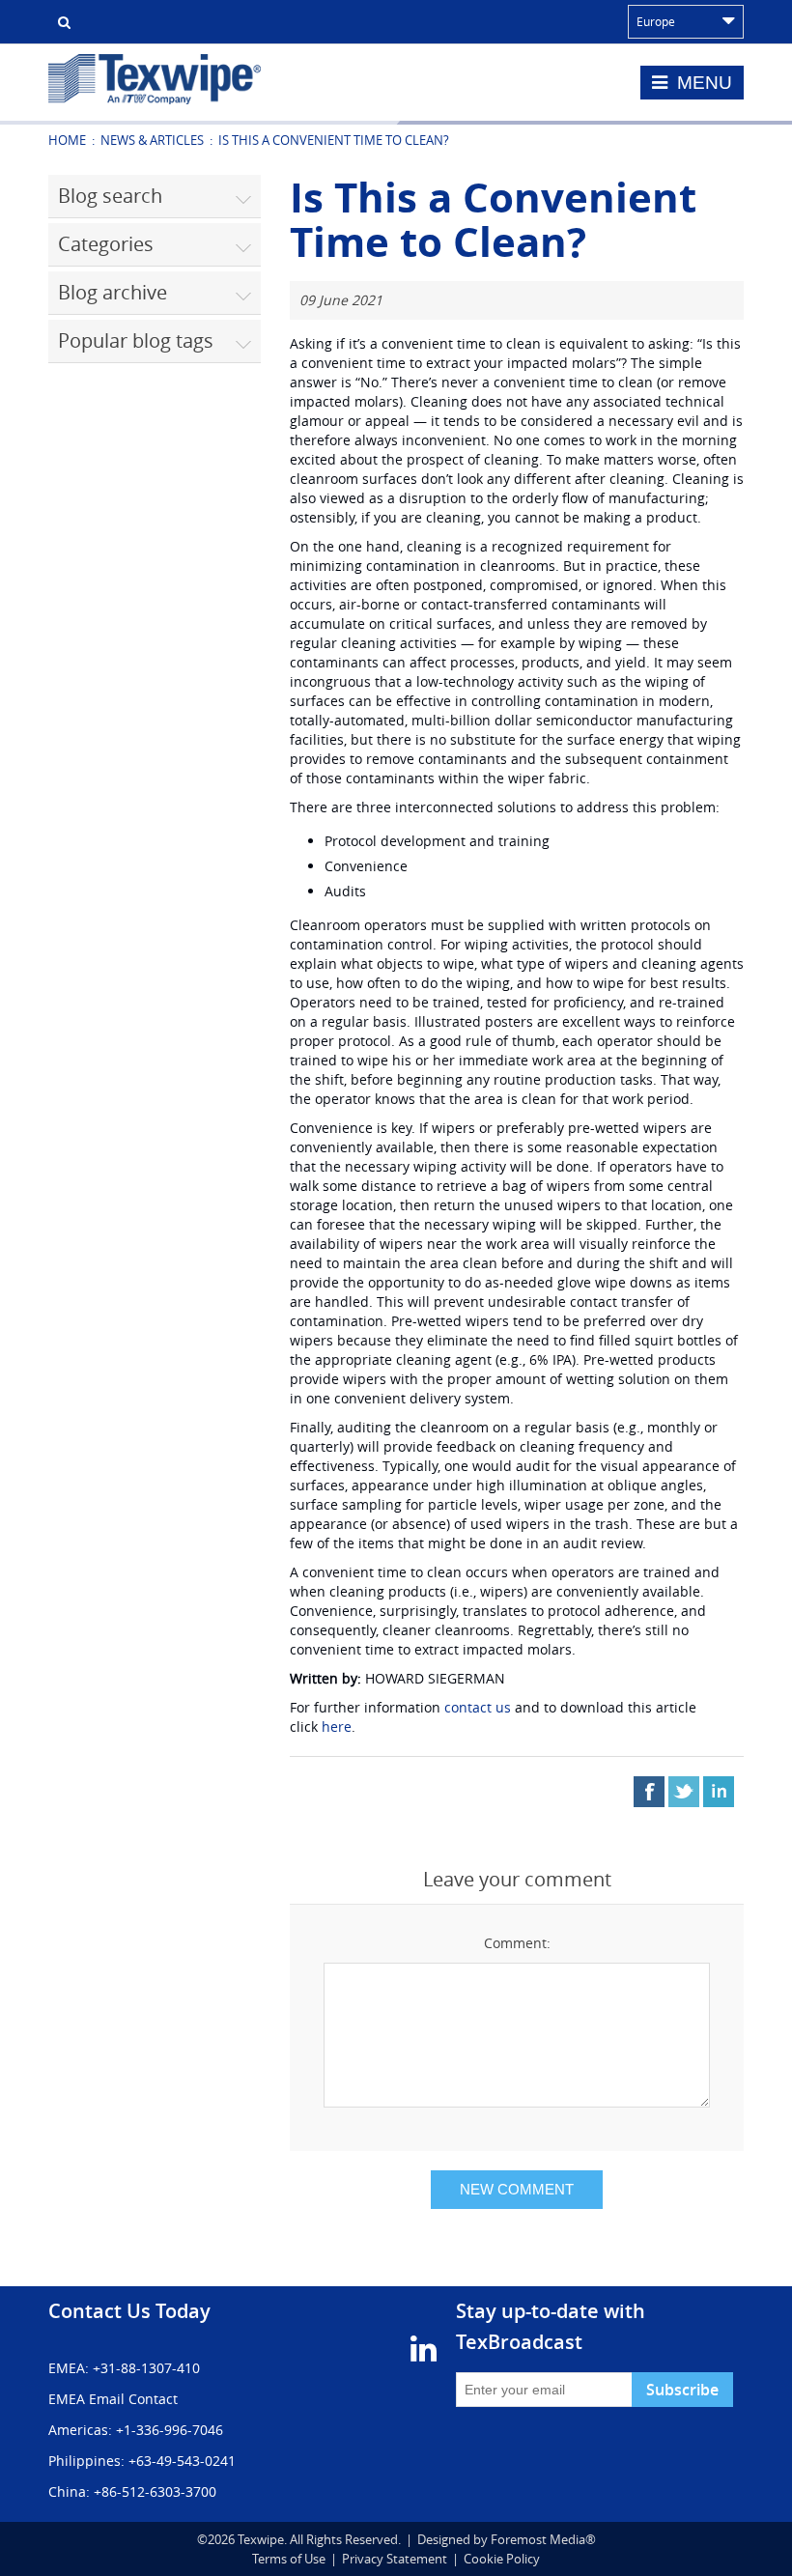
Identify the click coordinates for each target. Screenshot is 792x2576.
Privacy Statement (395, 2559)
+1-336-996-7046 (170, 2430)
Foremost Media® (543, 2539)
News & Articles (152, 140)
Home (67, 140)
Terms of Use (289, 2559)
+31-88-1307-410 (146, 2368)
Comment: (517, 1943)
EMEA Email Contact (113, 2399)
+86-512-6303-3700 (155, 2491)
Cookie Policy (502, 2559)
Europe (656, 21)
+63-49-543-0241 (182, 2461)
